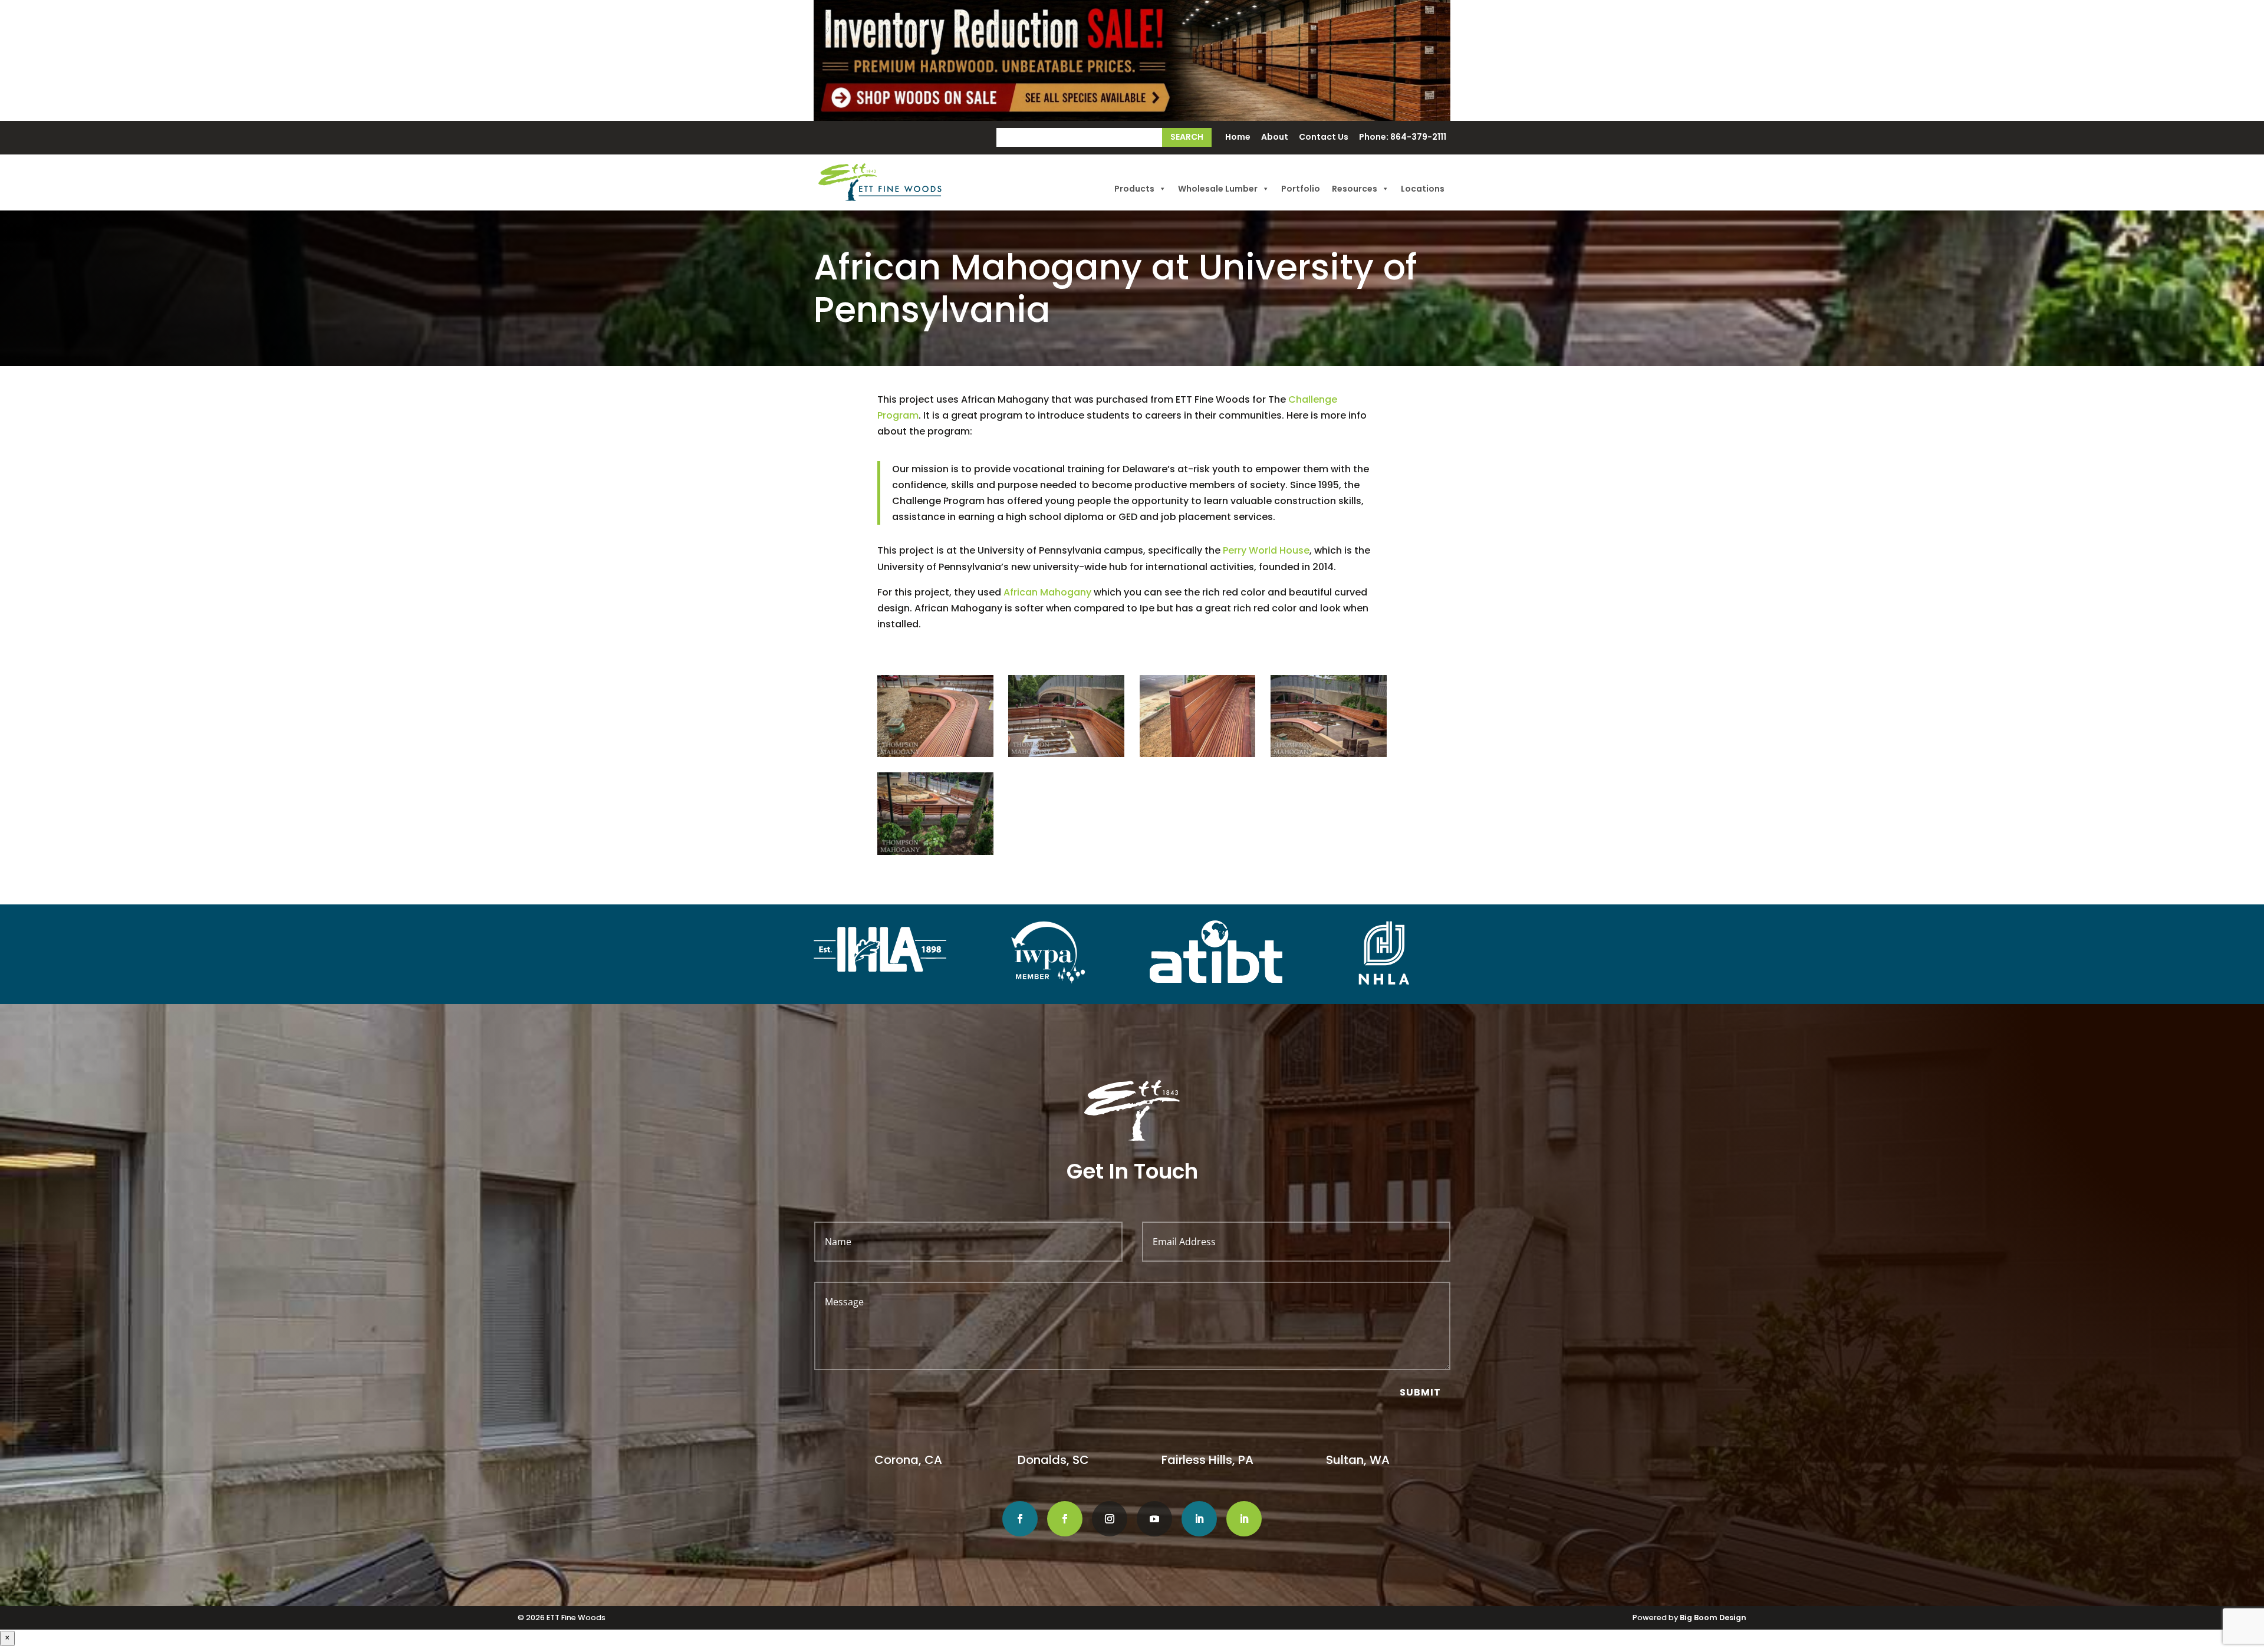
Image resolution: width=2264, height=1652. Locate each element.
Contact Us (1324, 138)
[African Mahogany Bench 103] (1329, 754)
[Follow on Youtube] (1154, 1519)
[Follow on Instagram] (1110, 1519)
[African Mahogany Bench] (935, 754)
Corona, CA (910, 1460)
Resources (1355, 189)
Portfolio (1301, 189)
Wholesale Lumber (1218, 189)
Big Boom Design (1713, 1618)
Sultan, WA (1358, 1460)
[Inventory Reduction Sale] (1132, 60)
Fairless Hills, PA (1207, 1460)
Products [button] (1134, 189)
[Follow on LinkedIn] (1199, 1519)
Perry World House (1266, 550)
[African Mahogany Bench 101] (1066, 754)
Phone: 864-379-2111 (1403, 138)
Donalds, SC (1053, 1460)
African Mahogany (1047, 592)
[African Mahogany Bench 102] (1198, 754)
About (1275, 138)
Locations (1423, 189)
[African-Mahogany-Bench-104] (935, 852)
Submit (1420, 1392)
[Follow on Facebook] (1020, 1519)
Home (1238, 138)
